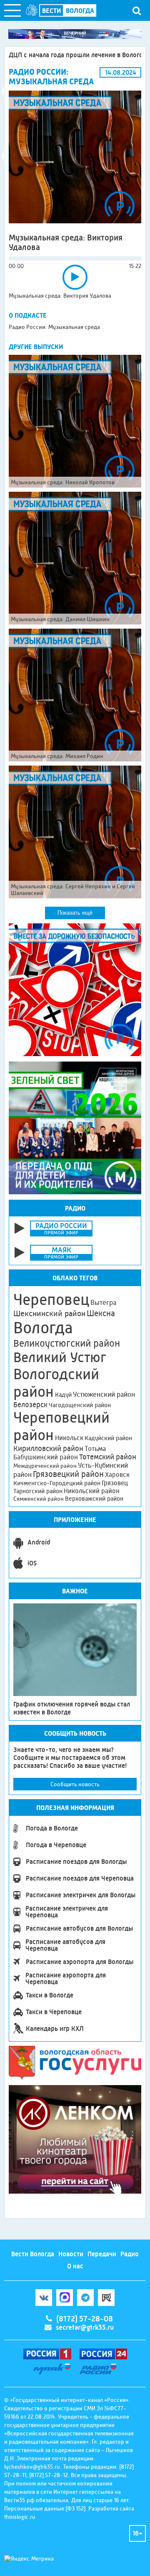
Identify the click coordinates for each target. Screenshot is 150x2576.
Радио (130, 2254)
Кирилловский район (48, 1448)
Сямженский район (39, 1499)
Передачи (102, 2254)
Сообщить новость (75, 1784)
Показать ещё (75, 913)
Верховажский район (94, 1499)
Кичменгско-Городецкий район (57, 1483)
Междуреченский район (45, 1466)
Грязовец (115, 1483)
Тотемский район (108, 1457)
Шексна (101, 1313)
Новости (71, 2254)
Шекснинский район (49, 1314)
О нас (75, 2266)
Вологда (43, 1328)
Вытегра (103, 1303)
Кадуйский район (108, 1438)
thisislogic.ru (20, 2517)
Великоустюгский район (67, 1343)
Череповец (51, 1299)
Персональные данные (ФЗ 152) (45, 2508)
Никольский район (92, 1491)
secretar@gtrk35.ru (85, 2327)
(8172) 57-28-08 (85, 2319)
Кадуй (63, 1395)
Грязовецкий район (68, 1474)
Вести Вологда (33, 2254)
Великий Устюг (60, 1357)
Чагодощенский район (80, 1405)
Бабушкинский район (46, 1457)
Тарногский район (38, 1491)
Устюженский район (104, 1394)
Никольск (69, 1438)
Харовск (117, 1475)
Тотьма (95, 1449)
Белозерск (30, 1405)
